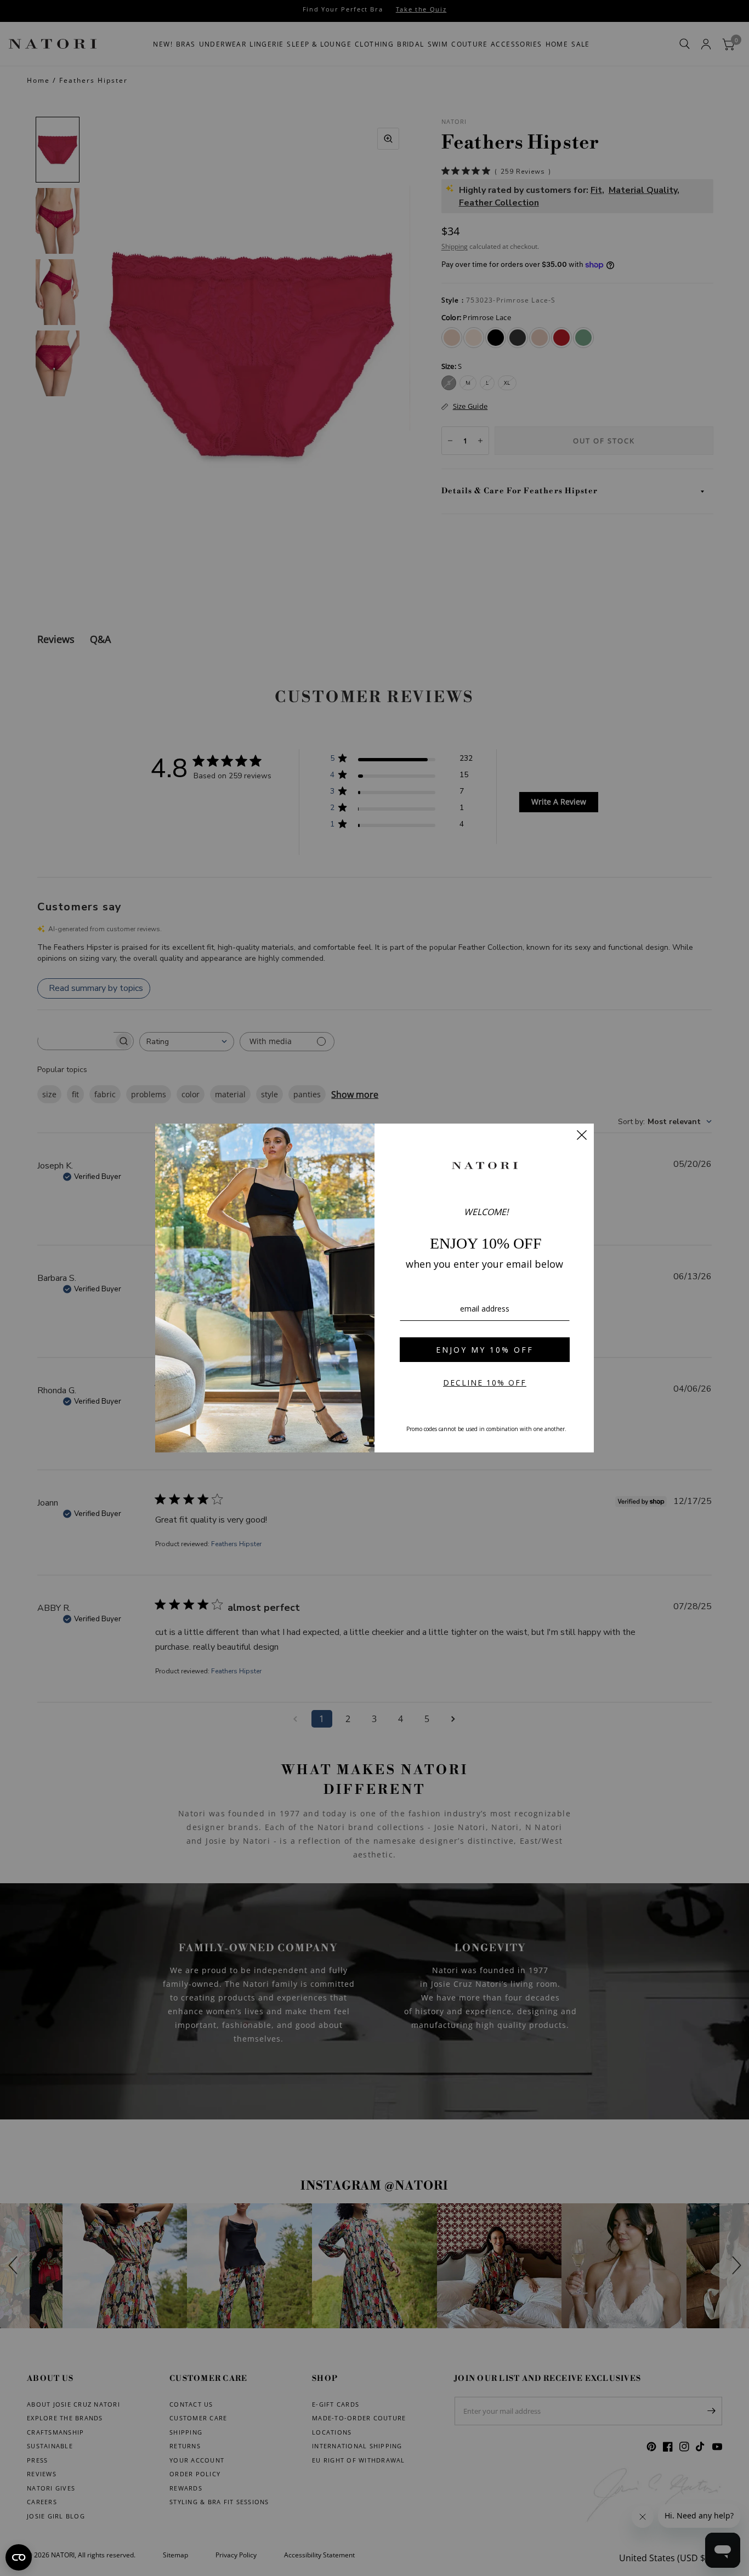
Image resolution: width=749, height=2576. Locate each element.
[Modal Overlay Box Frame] (374, 1288)
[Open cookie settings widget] (19, 2557)
